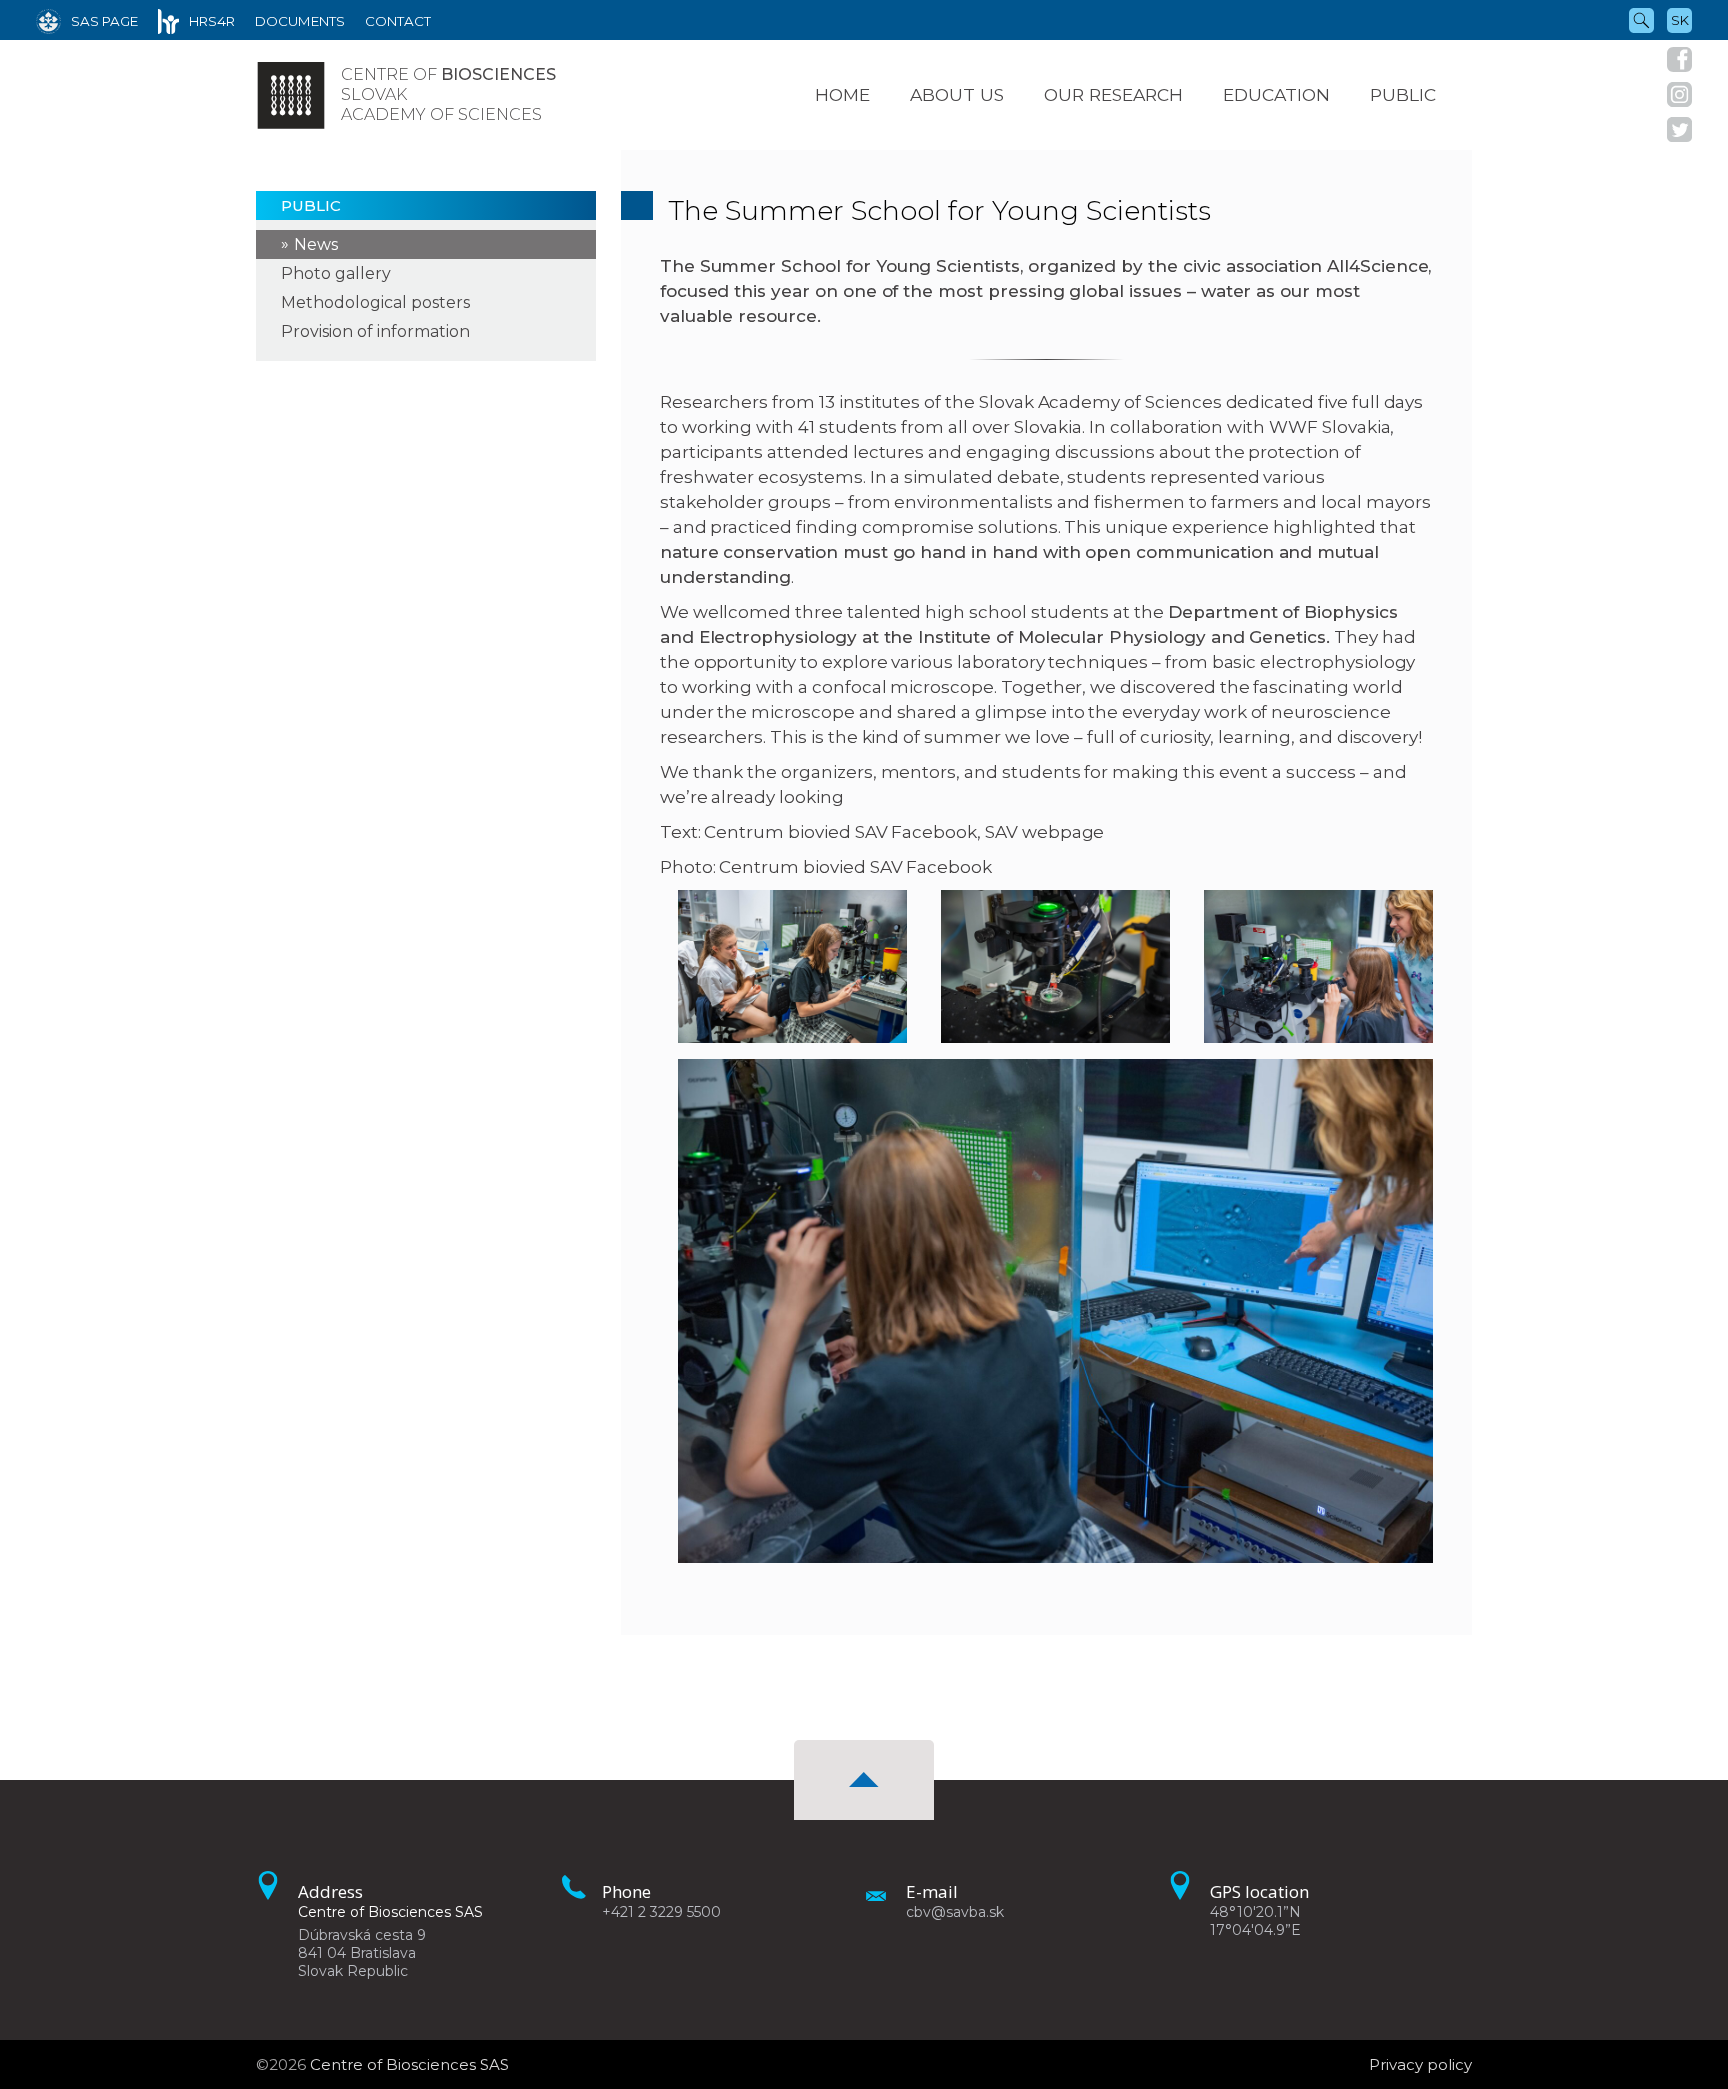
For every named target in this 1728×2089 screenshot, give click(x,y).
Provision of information (375, 331)
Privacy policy (1420, 2064)
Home (842, 94)
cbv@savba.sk (955, 1912)
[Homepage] (291, 95)
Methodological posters (375, 302)
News (316, 244)
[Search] (1641, 19)
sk (1680, 20)
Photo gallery (336, 273)
